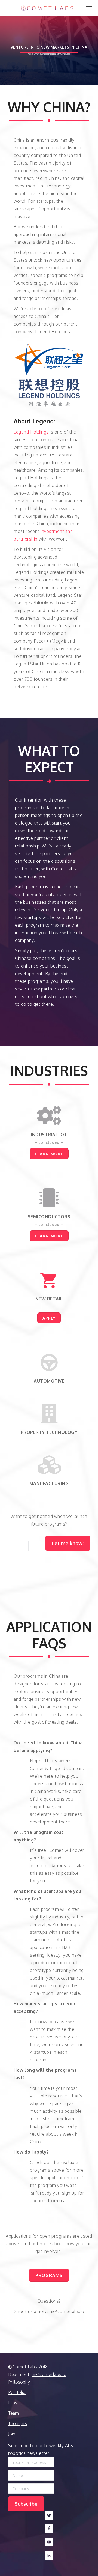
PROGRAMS (49, 2275)
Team (13, 2413)
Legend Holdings (31, 432)
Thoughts (18, 2423)
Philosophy (19, 2382)
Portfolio (17, 2392)
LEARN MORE (49, 1154)
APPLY (49, 1318)
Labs (13, 2403)
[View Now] (49, 1280)
